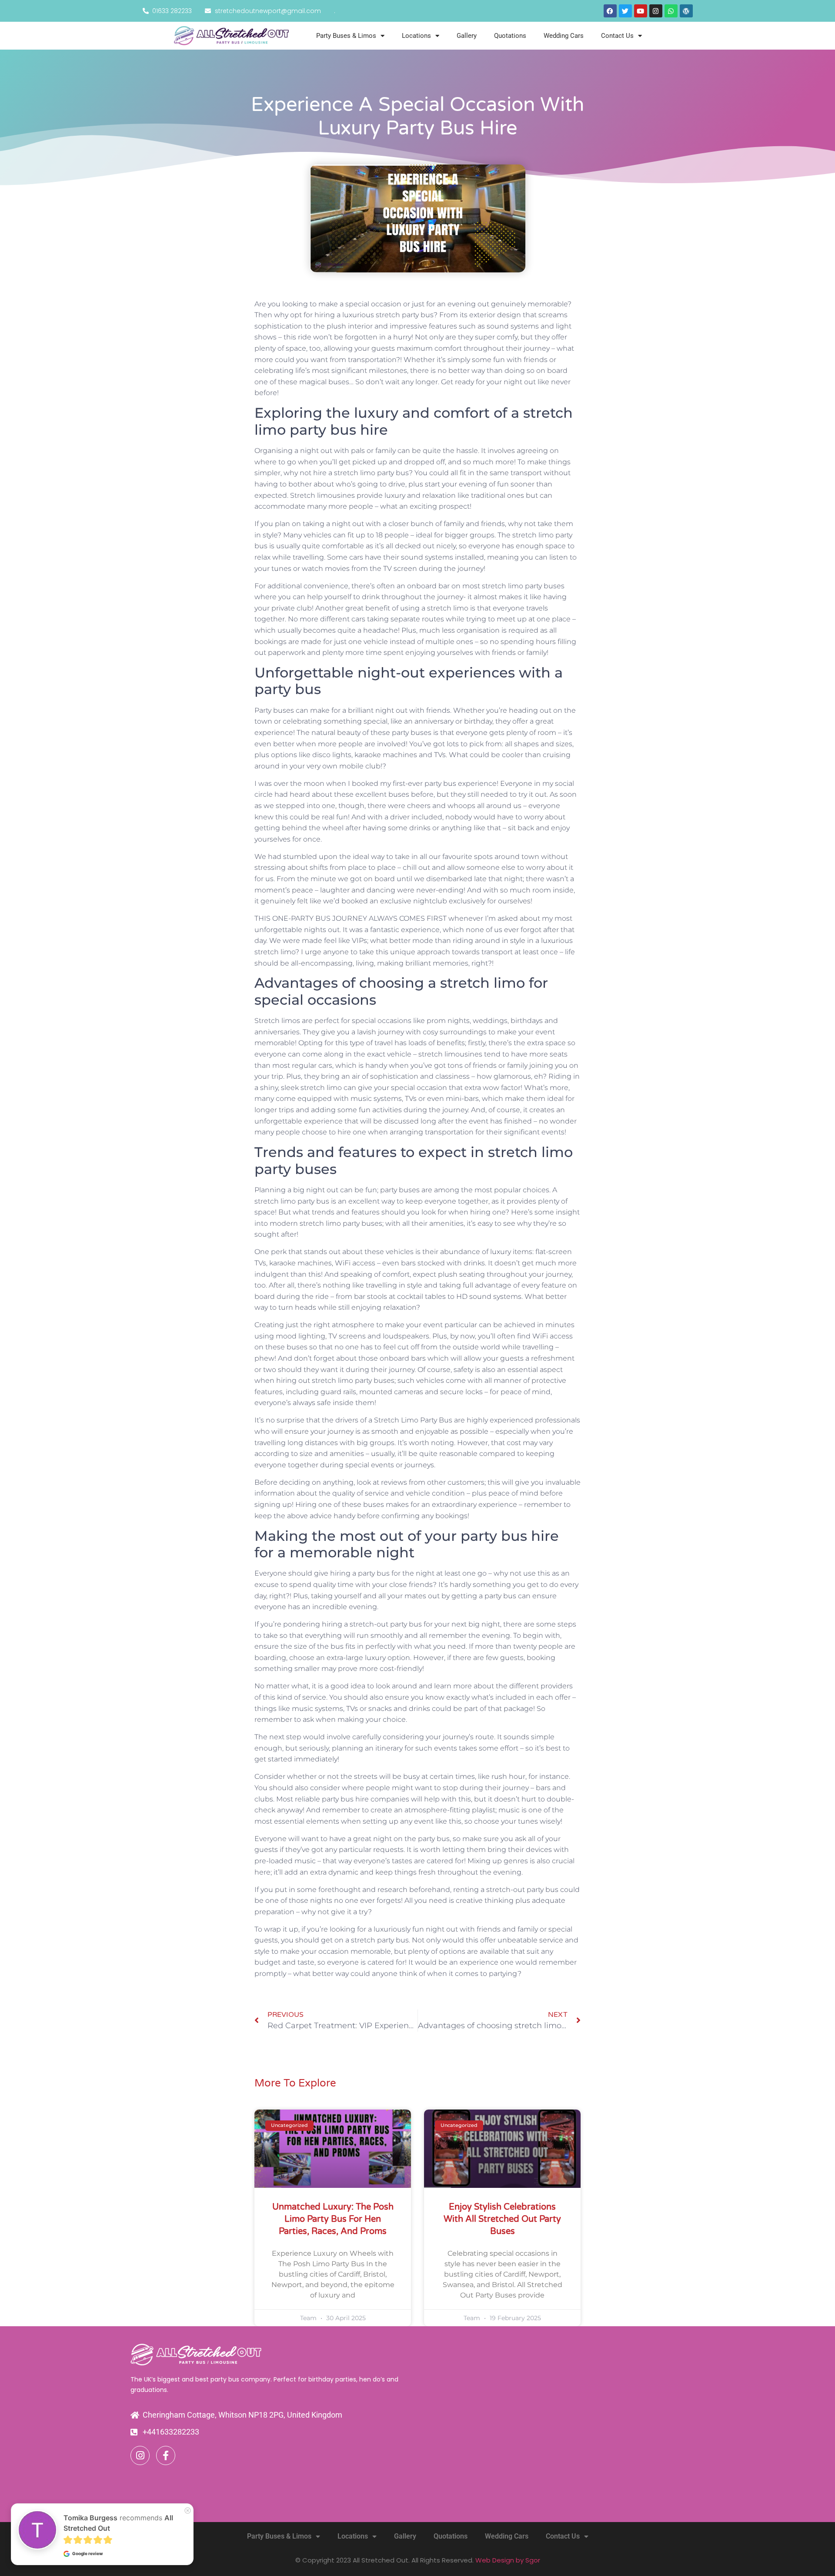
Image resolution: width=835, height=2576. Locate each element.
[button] (36, 2540)
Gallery (467, 36)
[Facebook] (610, 11)
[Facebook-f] (166, 2455)
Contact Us (617, 36)
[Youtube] (641, 11)
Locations (416, 36)
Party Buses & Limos (346, 36)
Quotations (510, 36)
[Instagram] (656, 11)
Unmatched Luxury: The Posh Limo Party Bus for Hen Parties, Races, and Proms (333, 2219)
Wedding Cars (564, 36)
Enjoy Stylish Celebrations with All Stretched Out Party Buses (502, 2219)
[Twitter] (625, 11)
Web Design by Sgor (508, 2560)
